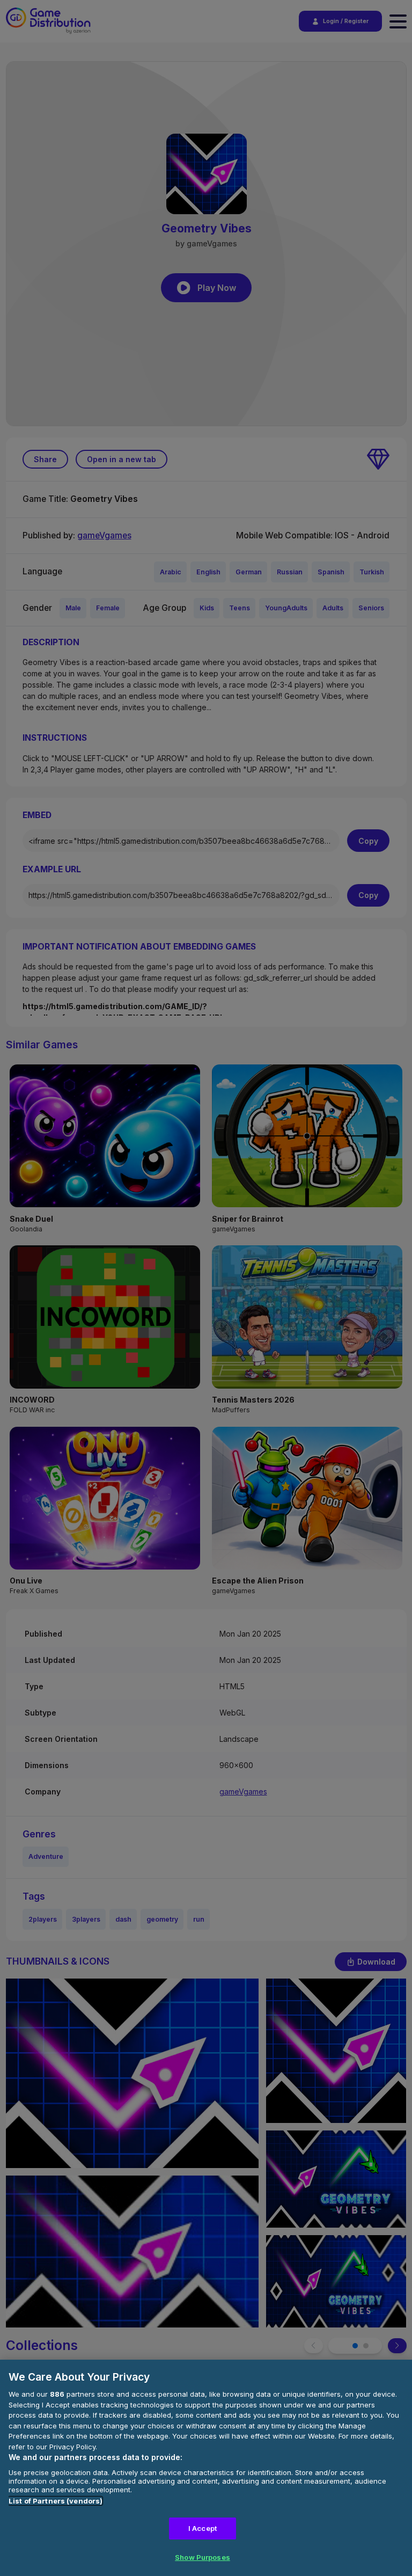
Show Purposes (203, 2557)
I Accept (203, 2528)
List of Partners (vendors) (56, 2501)
